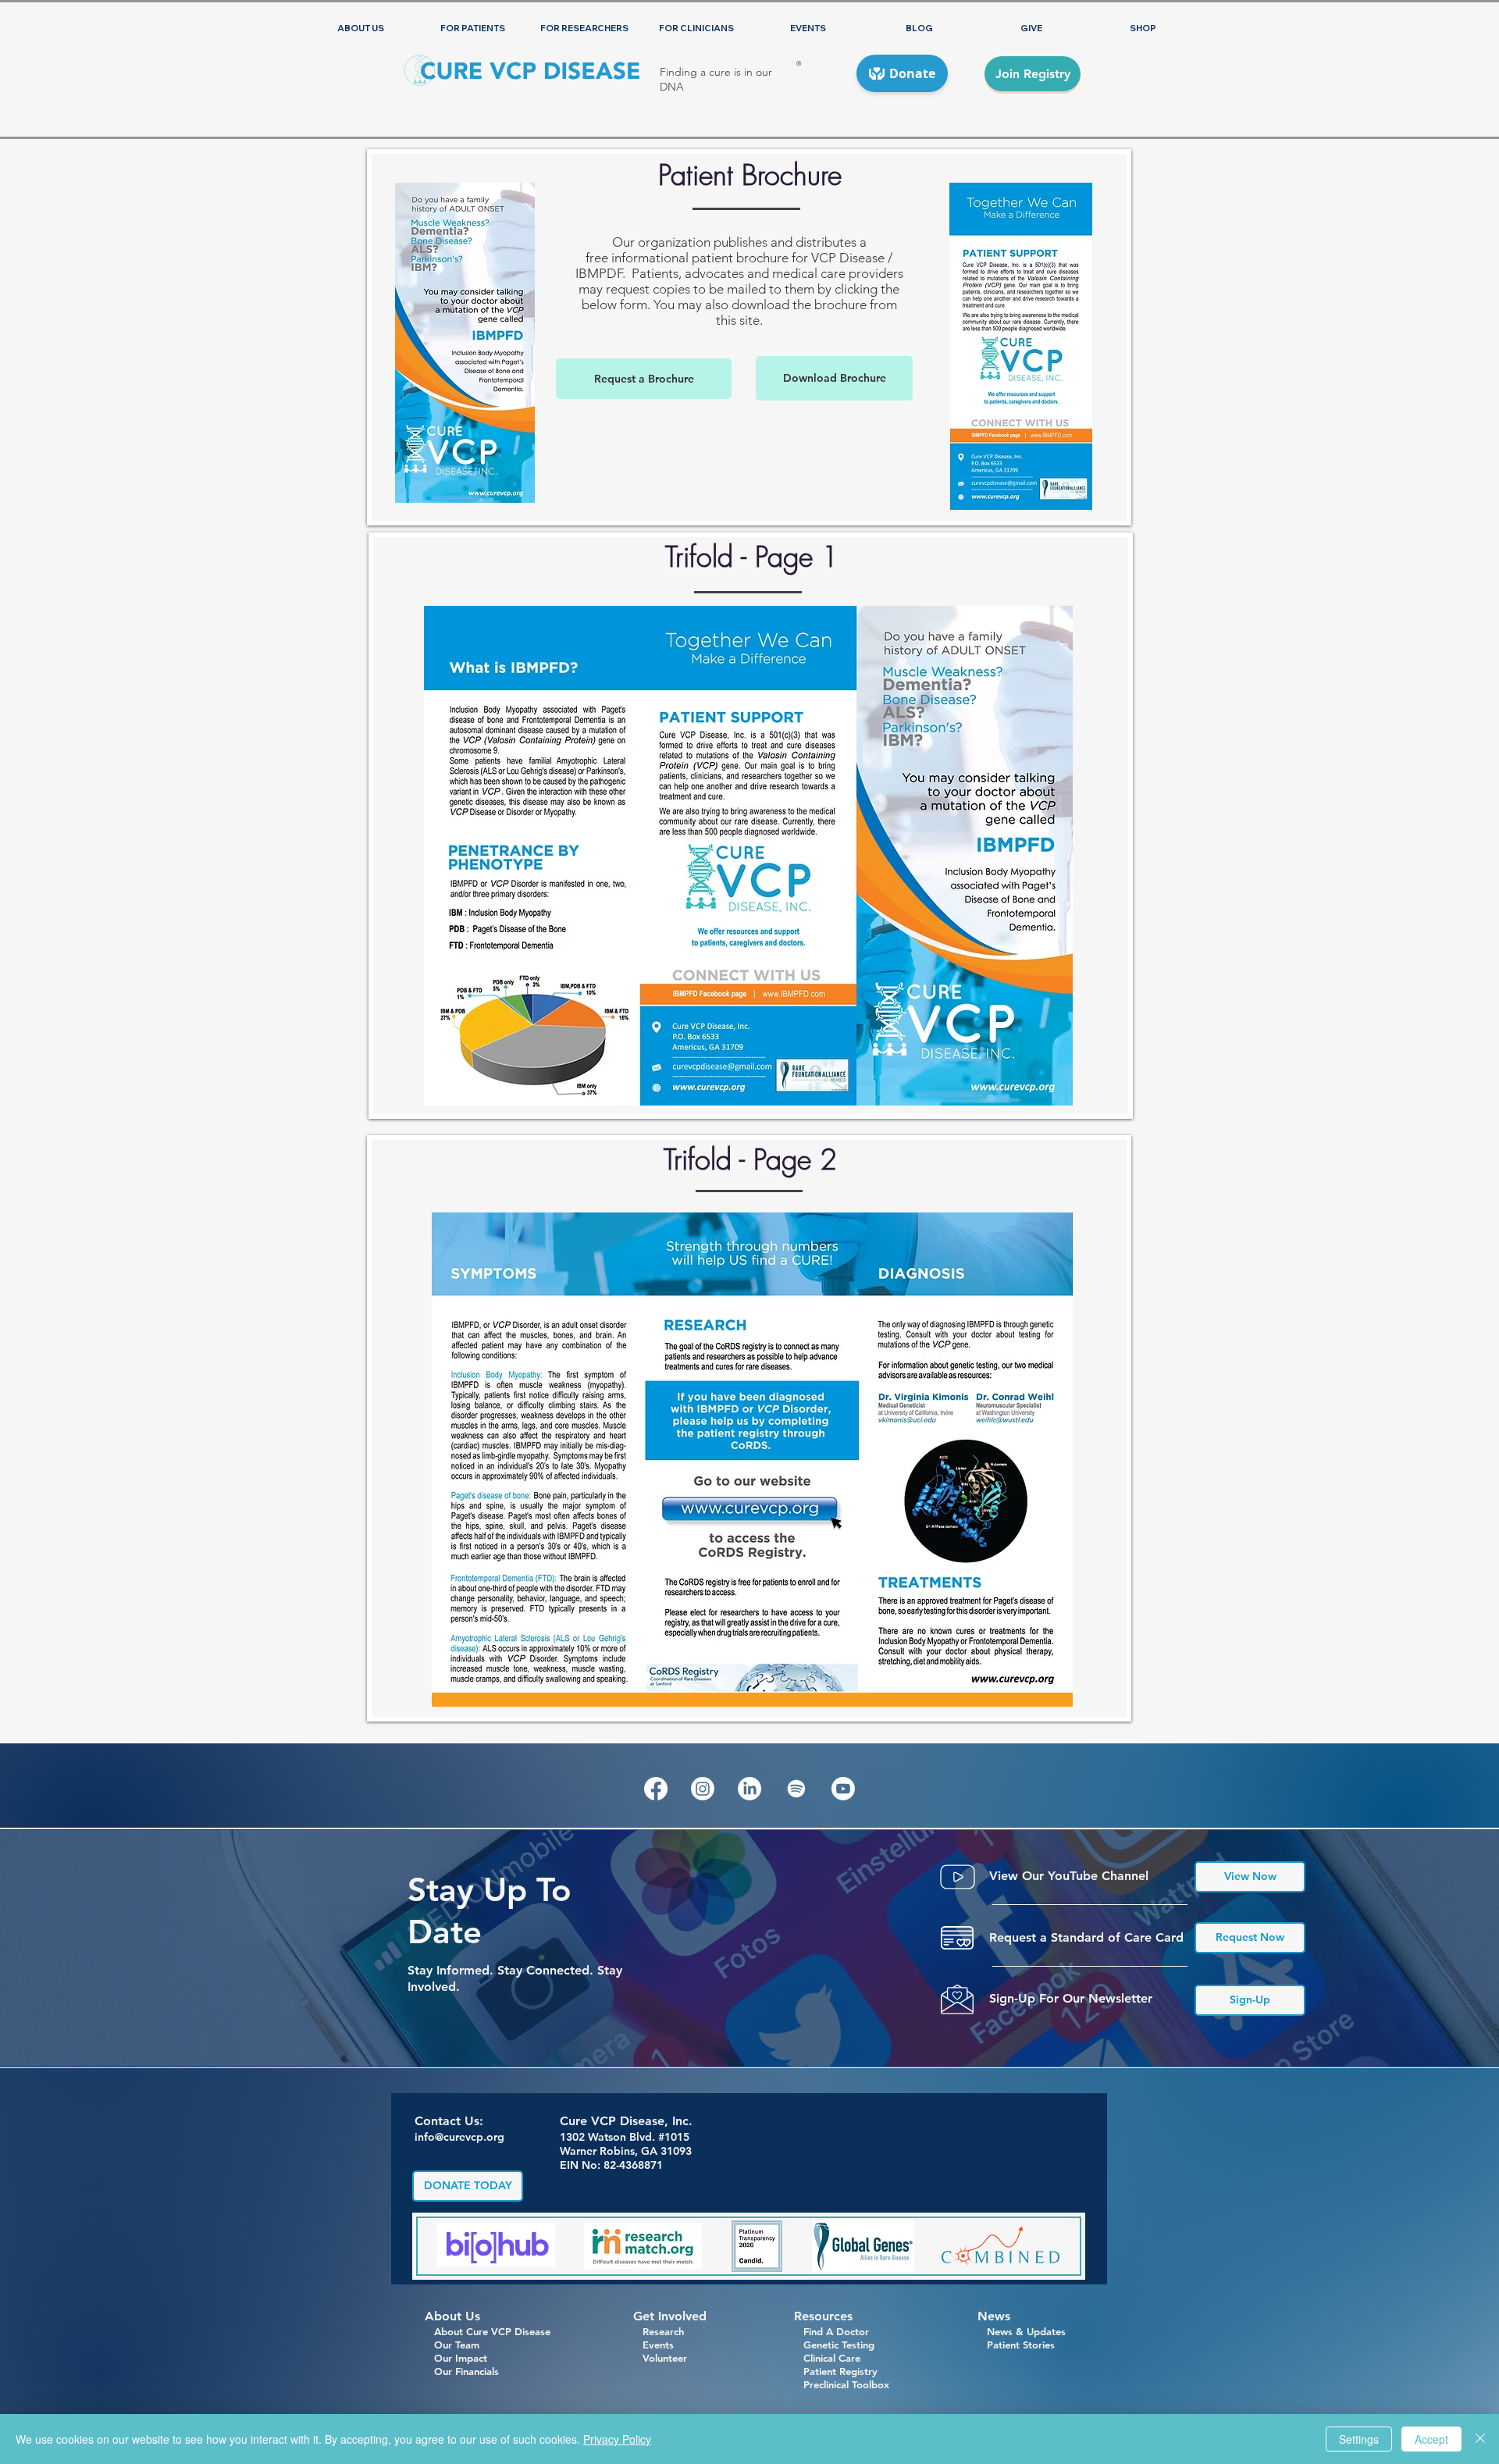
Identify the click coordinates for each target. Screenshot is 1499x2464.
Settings (1359, 2439)
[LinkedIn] (749, 1789)
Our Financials (462, 2371)
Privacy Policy (617, 2439)
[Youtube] (843, 1789)
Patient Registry (840, 2371)
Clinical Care (827, 2358)
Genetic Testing (834, 2345)
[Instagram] (703, 1789)
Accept (1431, 2439)
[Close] (1480, 2439)
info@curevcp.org (459, 2137)
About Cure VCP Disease (492, 2331)
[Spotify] (796, 1789)
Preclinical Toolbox (846, 2384)
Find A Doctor (831, 2331)
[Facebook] (656, 1789)
